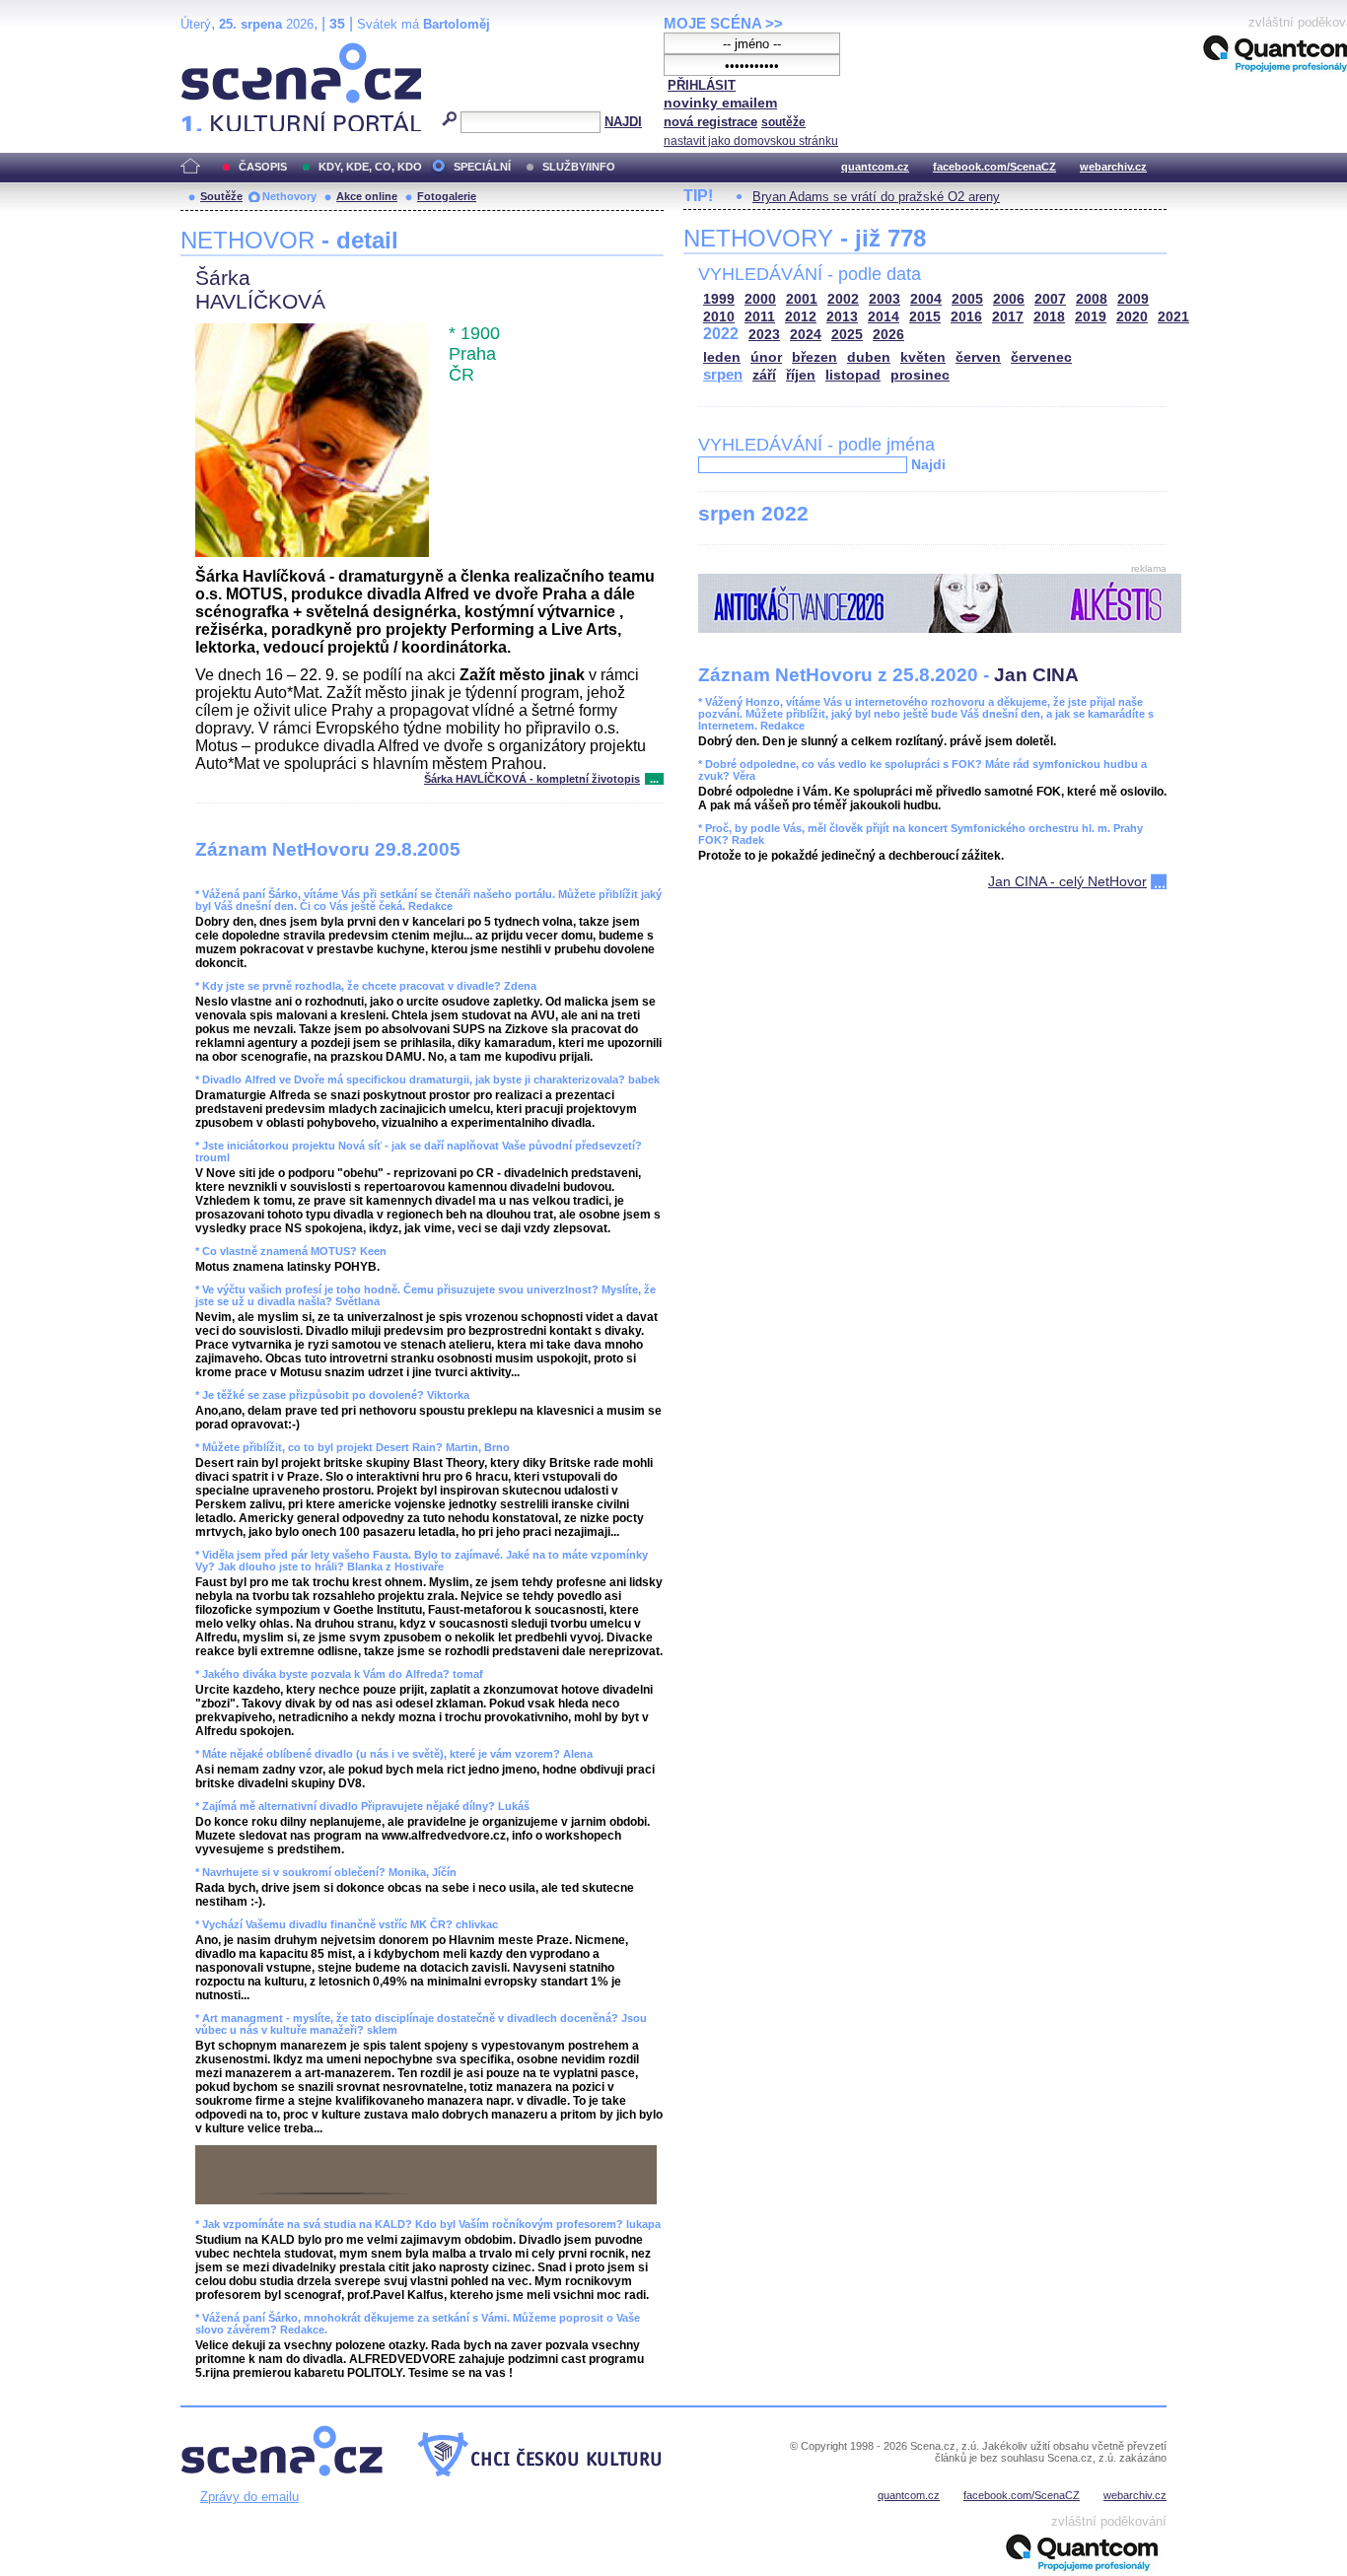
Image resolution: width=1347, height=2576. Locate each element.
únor (766, 357)
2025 (847, 335)
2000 (760, 299)
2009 (1133, 299)
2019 (1091, 317)
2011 (760, 317)
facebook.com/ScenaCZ (994, 167)
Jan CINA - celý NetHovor (1067, 881)
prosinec (920, 375)
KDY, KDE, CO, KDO (370, 167)
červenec (1041, 357)
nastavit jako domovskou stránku (751, 141)
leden (722, 357)
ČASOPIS (263, 167)
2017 (1008, 317)
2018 (1049, 317)
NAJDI (623, 122)
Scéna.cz (214, 51)
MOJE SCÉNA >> (723, 23)
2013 (842, 317)
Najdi (928, 464)
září (764, 375)
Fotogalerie (447, 196)
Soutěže (221, 196)
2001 (802, 299)
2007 (1050, 299)
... (654, 779)
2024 (806, 335)
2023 (764, 335)
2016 (966, 317)
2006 (1009, 299)
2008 (1092, 299)
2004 (926, 299)
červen (978, 357)
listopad (853, 375)
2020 (1132, 317)
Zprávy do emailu (249, 2497)
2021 (1173, 317)
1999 (719, 299)
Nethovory (289, 196)
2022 (721, 334)
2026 (888, 335)
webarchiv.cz (1113, 167)
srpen (723, 374)
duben (869, 357)
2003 (885, 299)
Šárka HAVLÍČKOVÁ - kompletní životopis (532, 779)
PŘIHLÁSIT (702, 85)
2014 (884, 317)
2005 (967, 299)
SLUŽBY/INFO (579, 167)
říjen (801, 375)
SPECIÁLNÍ (482, 167)
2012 (801, 317)
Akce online (367, 196)
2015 (925, 317)
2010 (719, 317)
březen (815, 357)
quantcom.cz (875, 167)
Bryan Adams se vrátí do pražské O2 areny (876, 197)
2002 (843, 299)
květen (923, 357)
